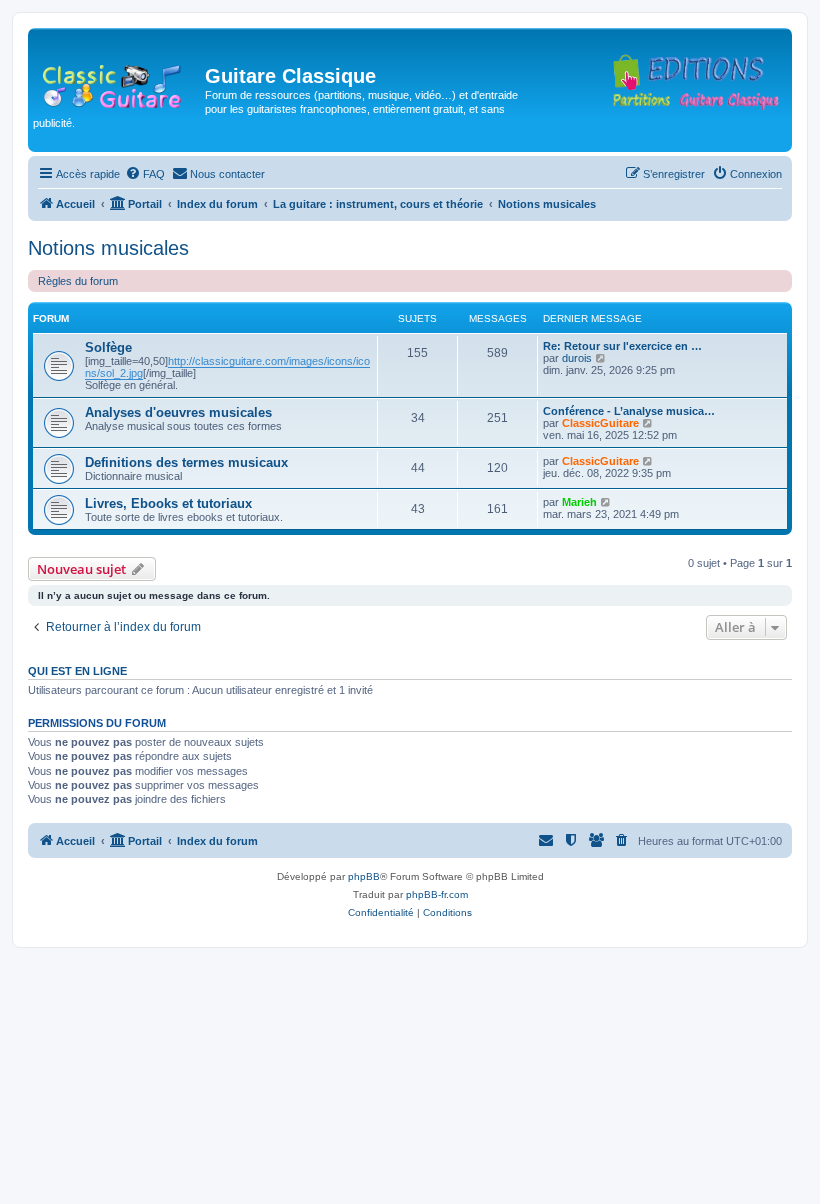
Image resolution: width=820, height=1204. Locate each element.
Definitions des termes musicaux (186, 462)
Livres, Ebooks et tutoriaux (168, 503)
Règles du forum (78, 281)
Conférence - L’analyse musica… (629, 411)
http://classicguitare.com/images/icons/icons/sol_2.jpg (227, 367)
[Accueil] (119, 82)
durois (577, 358)
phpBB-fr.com (437, 894)
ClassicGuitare (600, 423)
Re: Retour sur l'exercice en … (622, 346)
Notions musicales (108, 248)
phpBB (364, 876)
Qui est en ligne (77, 671)
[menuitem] (145, 174)
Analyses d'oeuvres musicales (178, 412)
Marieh (579, 502)
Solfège (108, 347)
